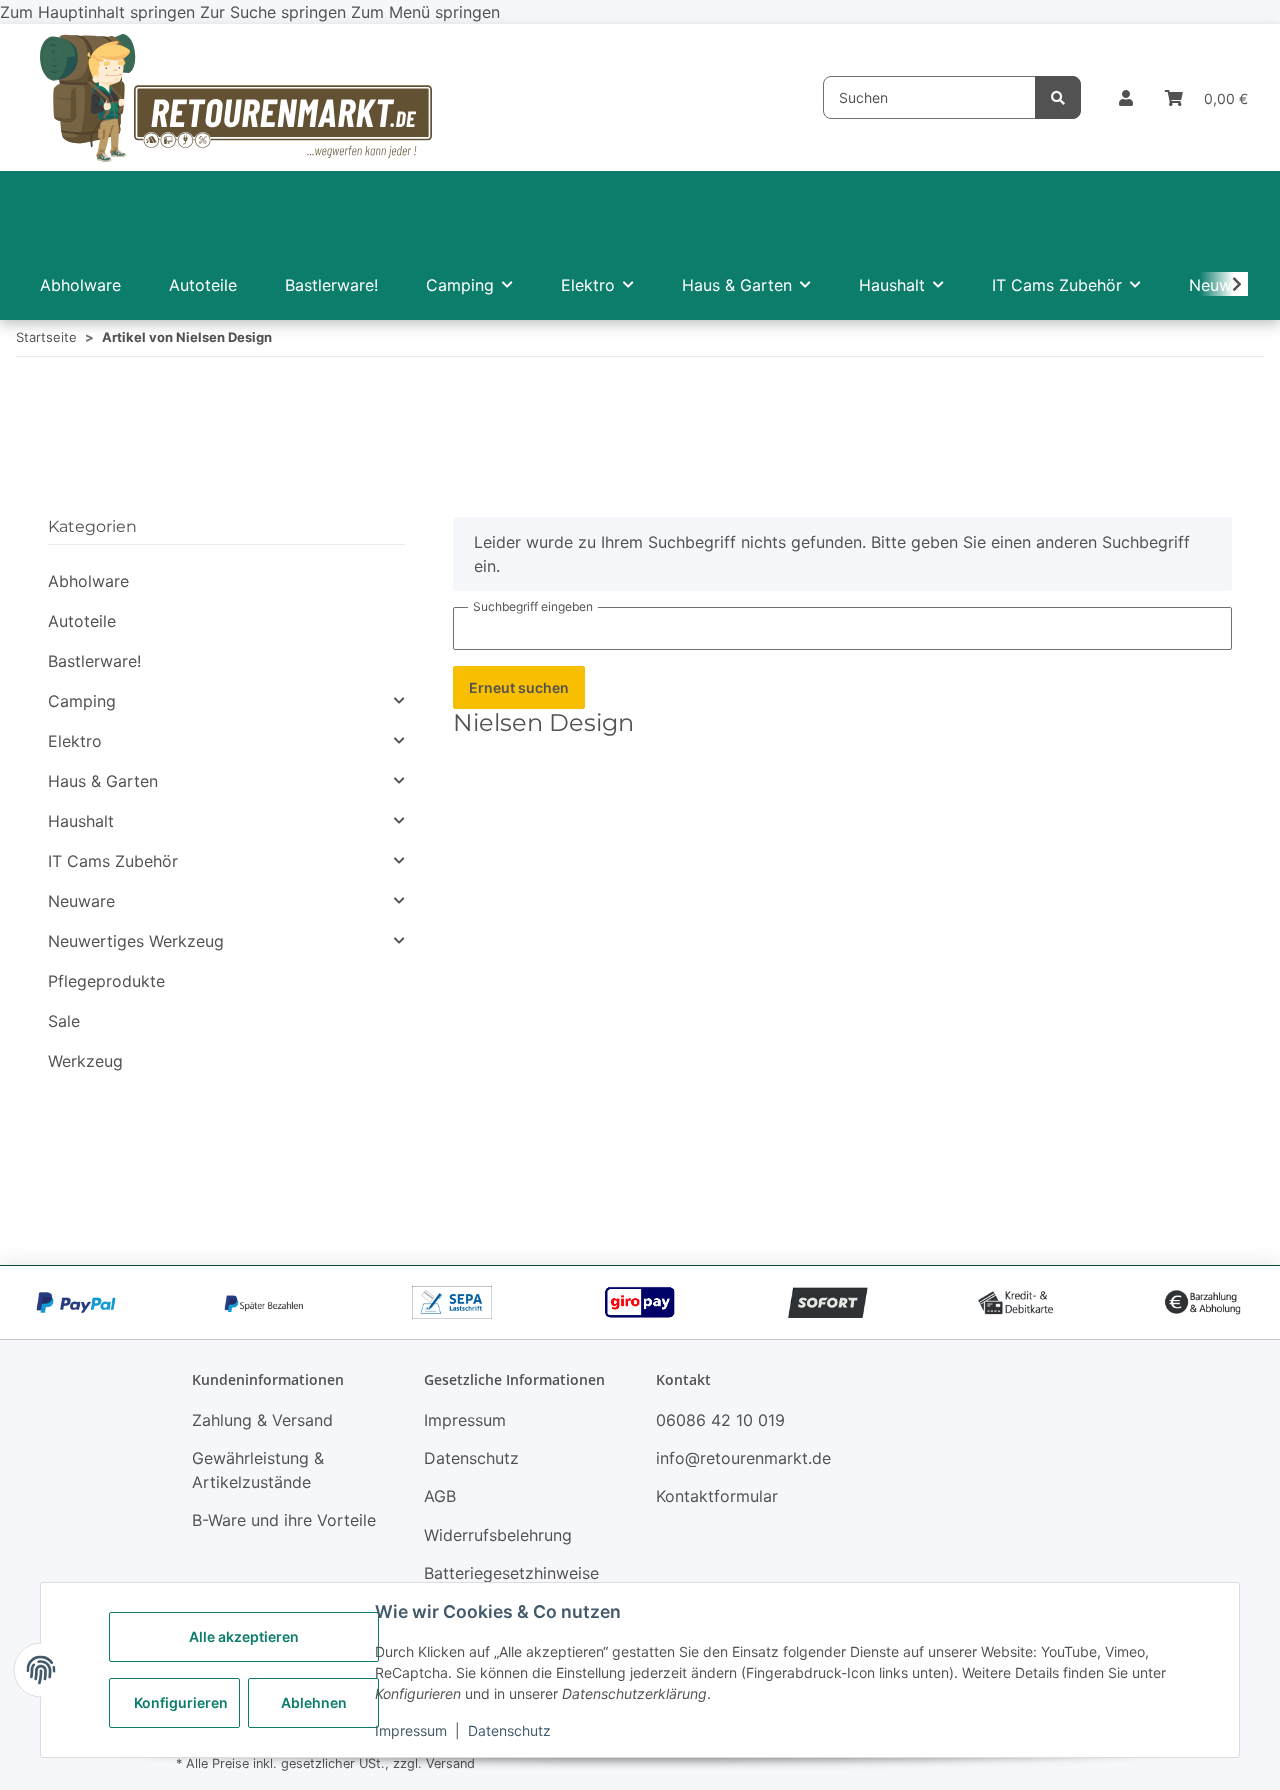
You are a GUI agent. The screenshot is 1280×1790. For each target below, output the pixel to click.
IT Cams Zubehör (113, 861)
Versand (450, 1763)
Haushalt (81, 821)
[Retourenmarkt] (236, 97)
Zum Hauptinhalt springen (100, 12)
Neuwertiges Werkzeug (136, 941)
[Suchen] (1058, 97)
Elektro (75, 741)
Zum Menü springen (425, 12)
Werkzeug (85, 1061)
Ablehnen (314, 1702)
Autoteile (82, 621)
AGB (440, 1496)
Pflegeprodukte (106, 981)
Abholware (88, 581)
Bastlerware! (94, 661)
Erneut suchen (519, 687)
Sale (64, 1021)
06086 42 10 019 (720, 1420)
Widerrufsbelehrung (498, 1535)
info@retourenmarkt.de (743, 1458)
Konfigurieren (181, 1702)
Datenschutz (509, 1730)
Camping (82, 701)
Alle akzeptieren (244, 1636)
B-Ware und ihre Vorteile (284, 1520)
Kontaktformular (717, 1496)
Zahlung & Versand (262, 1420)
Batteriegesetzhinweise (511, 1573)
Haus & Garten (103, 781)
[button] (1126, 98)
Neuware (81, 901)
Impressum (411, 1730)
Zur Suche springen (275, 12)
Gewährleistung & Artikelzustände (258, 1470)
